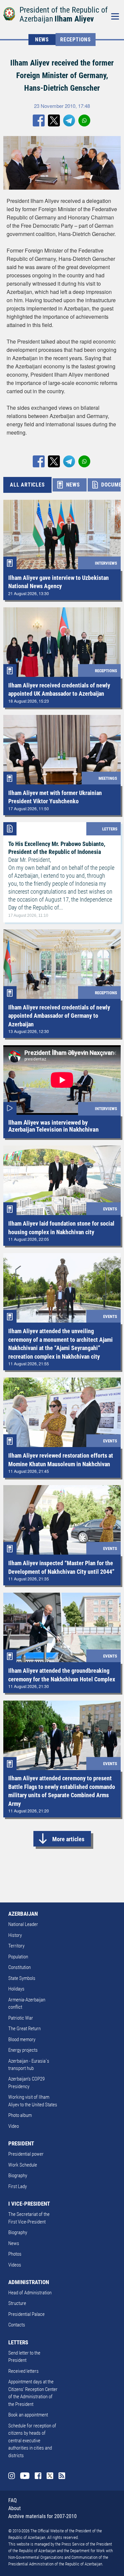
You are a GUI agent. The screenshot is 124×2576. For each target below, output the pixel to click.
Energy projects (23, 2050)
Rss (62, 2476)
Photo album (20, 2115)
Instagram (12, 2476)
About (15, 2508)
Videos (15, 2265)
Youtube (25, 2476)
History (15, 1935)
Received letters (23, 2371)
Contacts (17, 2325)
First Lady (18, 2186)
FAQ (13, 2500)
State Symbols (22, 1978)
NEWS (42, 40)
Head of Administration (30, 2293)
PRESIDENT (21, 2143)
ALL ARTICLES (27, 485)
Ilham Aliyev (74, 19)
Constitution (20, 1967)
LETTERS (18, 2342)
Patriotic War (21, 2018)
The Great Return (24, 2029)
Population (18, 1957)
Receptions (76, 40)
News (14, 2243)
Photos (15, 2254)
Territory (16, 1946)
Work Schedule (23, 2165)
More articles (68, 1839)
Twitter (50, 2476)
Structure (17, 2303)
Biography (18, 2176)
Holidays (16, 1989)
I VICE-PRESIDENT (29, 2204)
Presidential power (26, 2154)
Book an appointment (28, 2415)
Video (14, 2126)
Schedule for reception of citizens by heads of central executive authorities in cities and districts (32, 2441)
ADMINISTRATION (29, 2282)
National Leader (23, 1924)
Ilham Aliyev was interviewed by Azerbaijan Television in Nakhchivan (53, 1126)
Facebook (38, 2476)
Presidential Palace (26, 2314)
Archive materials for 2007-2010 (42, 2516)
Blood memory (22, 2039)
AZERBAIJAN (23, 1914)
